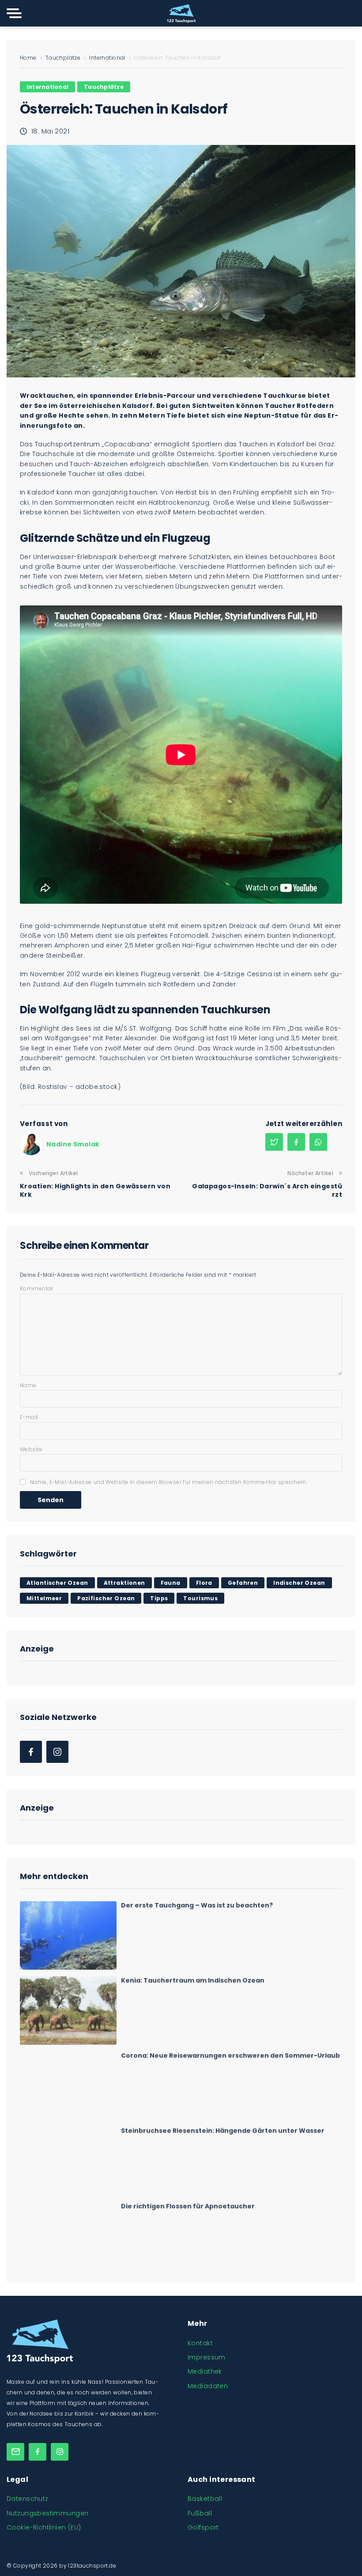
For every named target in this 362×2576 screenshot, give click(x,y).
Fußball (200, 2513)
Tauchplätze (63, 58)
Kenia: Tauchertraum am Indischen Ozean (193, 1979)
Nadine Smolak (73, 1144)
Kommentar (37, 1288)
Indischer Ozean (299, 1583)
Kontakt (200, 2343)
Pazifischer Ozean (106, 1598)
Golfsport (203, 2527)
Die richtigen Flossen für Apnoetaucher (188, 2204)
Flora (204, 1583)
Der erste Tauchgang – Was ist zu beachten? (197, 1904)
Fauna (171, 1583)
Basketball (205, 2499)
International (107, 58)
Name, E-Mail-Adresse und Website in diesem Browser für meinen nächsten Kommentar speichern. (169, 1482)
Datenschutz (28, 2499)
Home (28, 58)
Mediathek (205, 2371)
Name (28, 1385)
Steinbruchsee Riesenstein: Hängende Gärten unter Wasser (223, 2129)
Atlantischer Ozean (57, 1583)
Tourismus (200, 1598)
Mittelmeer (44, 1598)
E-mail (29, 1417)
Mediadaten (208, 2386)
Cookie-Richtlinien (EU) (44, 2527)
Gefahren (243, 1583)
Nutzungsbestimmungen (47, 2513)
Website (31, 1449)
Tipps (159, 1598)
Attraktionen (124, 1583)
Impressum (207, 2357)
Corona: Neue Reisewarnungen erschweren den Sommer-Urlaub (230, 2054)
